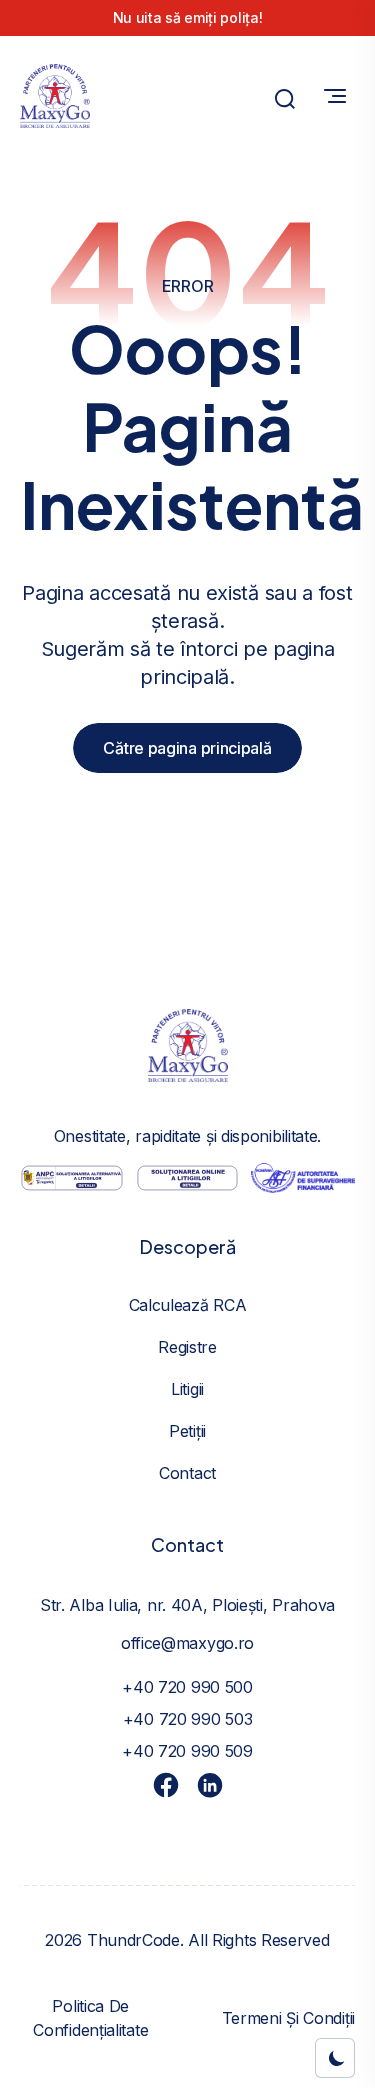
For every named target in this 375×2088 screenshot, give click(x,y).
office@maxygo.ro (187, 1643)
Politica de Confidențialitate (90, 2018)
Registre (187, 1347)
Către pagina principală (187, 748)
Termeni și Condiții (288, 2018)
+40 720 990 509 (187, 1751)
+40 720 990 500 (187, 1687)
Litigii (187, 1389)
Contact (187, 1473)
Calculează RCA (188, 1305)
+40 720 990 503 (188, 1719)
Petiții (187, 1431)
